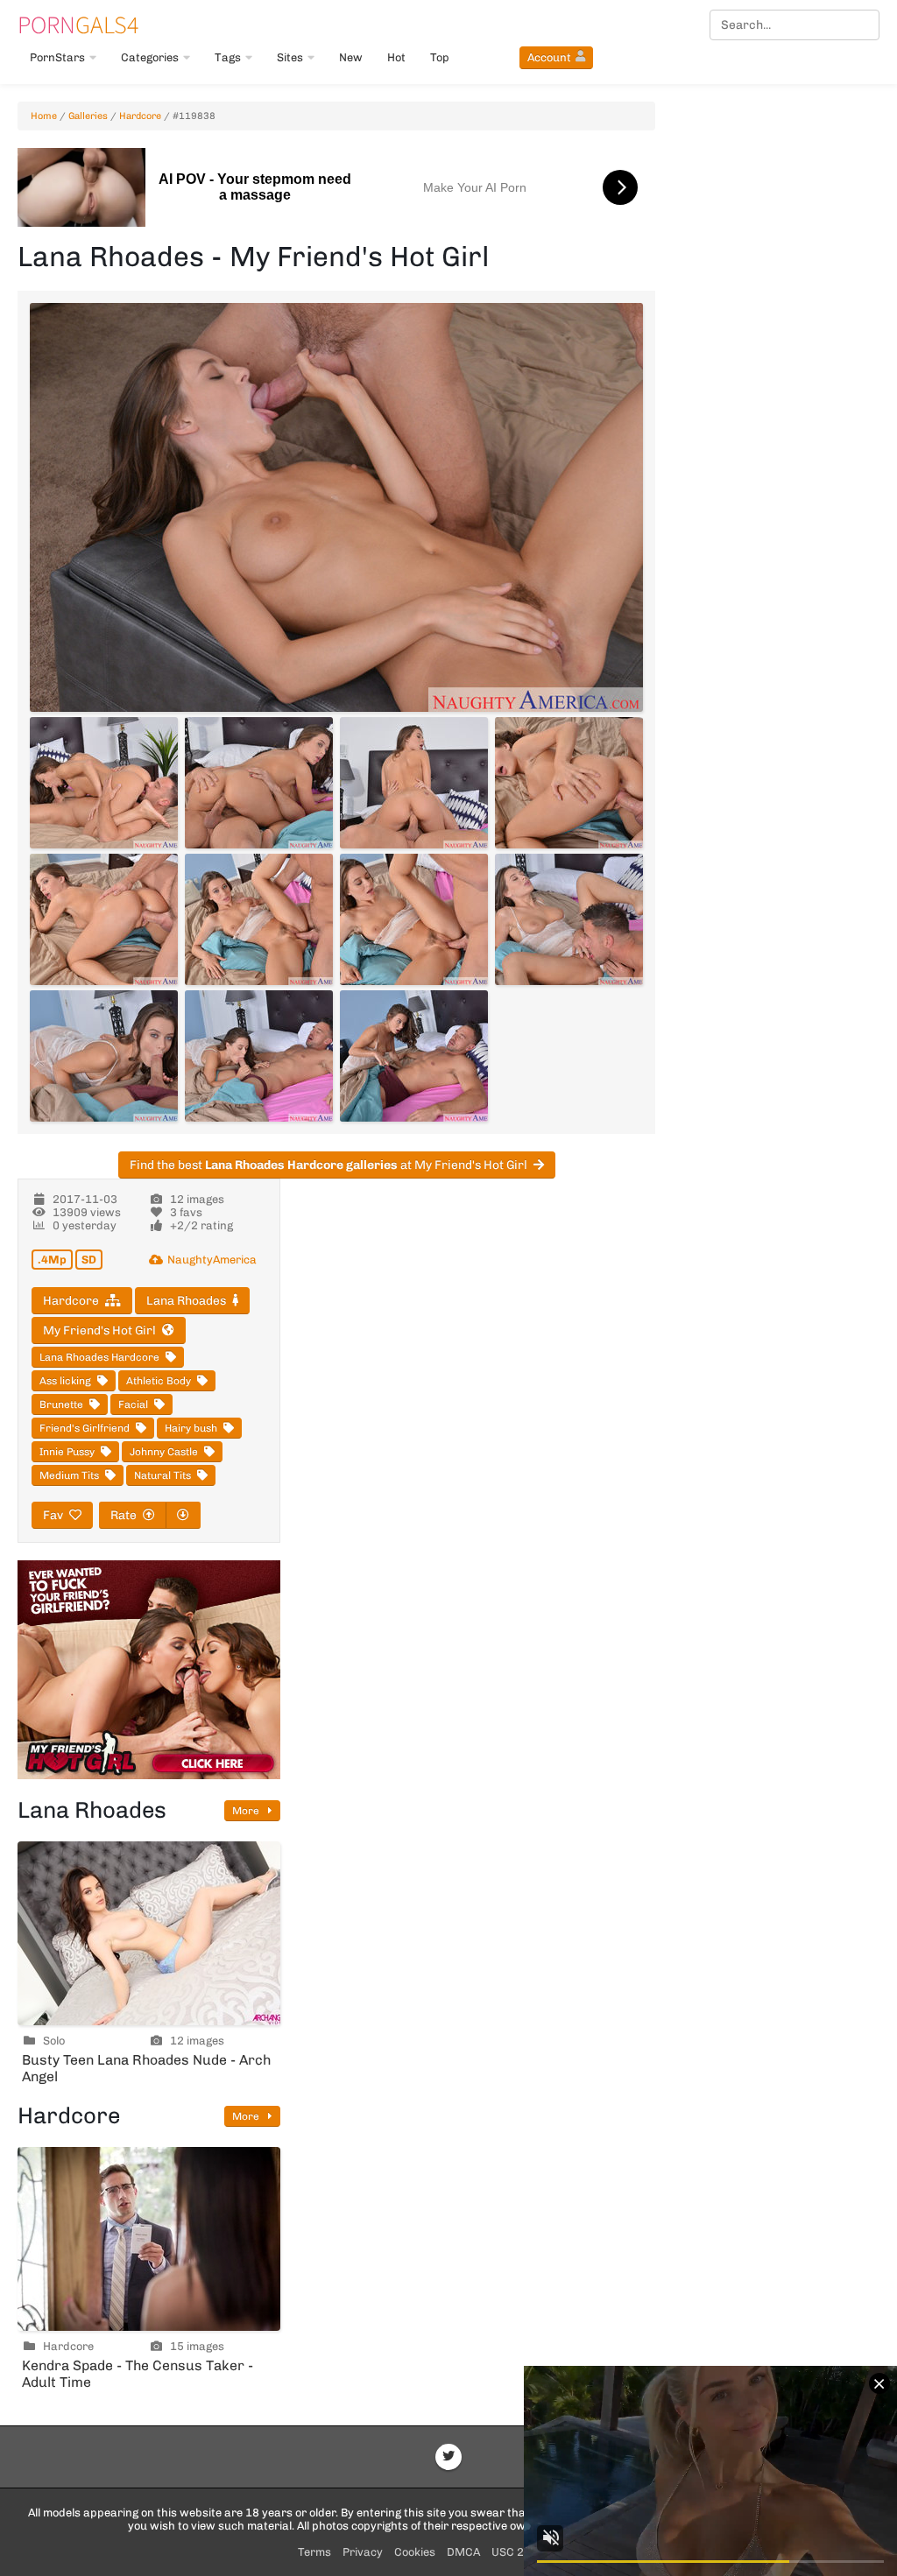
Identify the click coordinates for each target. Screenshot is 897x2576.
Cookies (415, 2552)
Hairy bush (191, 1428)
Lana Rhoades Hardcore (99, 1357)
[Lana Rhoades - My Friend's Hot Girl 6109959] (104, 783)
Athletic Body (159, 1381)
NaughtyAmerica (212, 1260)
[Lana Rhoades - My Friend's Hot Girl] (336, 507)
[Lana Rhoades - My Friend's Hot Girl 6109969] (414, 1056)
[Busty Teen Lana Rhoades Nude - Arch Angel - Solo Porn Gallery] (149, 1933)
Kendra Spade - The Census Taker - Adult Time (138, 2374)
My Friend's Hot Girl (99, 1330)
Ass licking (65, 1381)
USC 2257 (518, 2552)
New (351, 57)
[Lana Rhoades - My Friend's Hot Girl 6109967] (104, 1056)
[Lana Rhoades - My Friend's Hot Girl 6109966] (569, 919)
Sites (290, 57)
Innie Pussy (67, 1452)
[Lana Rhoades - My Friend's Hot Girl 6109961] (414, 783)
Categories (150, 57)
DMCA (463, 2552)
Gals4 (78, 25)
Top (440, 57)
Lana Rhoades (186, 1301)
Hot (396, 57)
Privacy (363, 2552)
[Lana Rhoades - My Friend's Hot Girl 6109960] (259, 783)
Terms (314, 2552)
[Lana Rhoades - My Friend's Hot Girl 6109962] (569, 783)
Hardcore (140, 116)
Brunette (61, 1404)
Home (44, 116)
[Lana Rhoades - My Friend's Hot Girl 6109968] (259, 1056)
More (247, 1811)
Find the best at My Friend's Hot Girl (328, 1165)
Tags (228, 57)
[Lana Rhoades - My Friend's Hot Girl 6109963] (104, 919)
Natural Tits (162, 1475)
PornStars (57, 57)
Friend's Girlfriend (85, 1428)
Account (549, 57)
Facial (133, 1404)
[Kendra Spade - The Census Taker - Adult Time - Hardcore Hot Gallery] (149, 2239)
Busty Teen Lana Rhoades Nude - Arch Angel (146, 2068)
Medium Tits (69, 1475)
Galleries (88, 116)
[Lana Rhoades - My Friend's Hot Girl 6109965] (414, 919)
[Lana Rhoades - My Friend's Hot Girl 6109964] (259, 919)
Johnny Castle (164, 1452)
